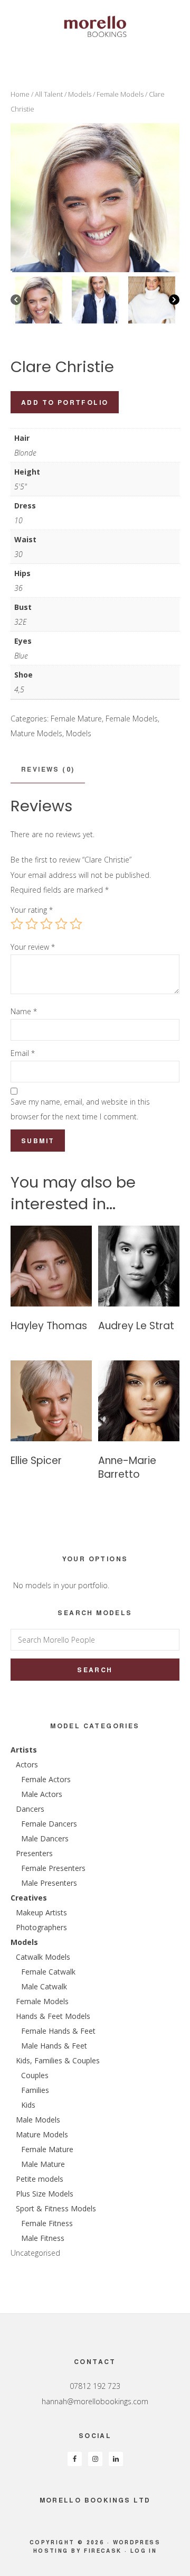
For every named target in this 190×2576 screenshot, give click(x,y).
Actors (27, 1764)
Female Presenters (53, 1868)
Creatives (29, 1898)
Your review (33, 947)
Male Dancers (45, 1838)
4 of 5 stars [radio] (61, 924)
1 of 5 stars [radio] (17, 924)
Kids (28, 2105)
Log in (144, 2551)
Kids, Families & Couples (58, 2060)
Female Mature (76, 719)
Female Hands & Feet (58, 2031)
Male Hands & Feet (54, 2046)
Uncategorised (35, 2253)
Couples (35, 2075)
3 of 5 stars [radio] (46, 924)
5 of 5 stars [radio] (76, 924)
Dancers (30, 1809)
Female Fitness (47, 2223)
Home (20, 94)
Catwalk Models (43, 1957)
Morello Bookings (95, 26)
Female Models (120, 94)
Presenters (34, 1853)
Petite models (40, 2179)
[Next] (174, 300)
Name (24, 1011)
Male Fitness (43, 2238)
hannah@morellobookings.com (95, 2401)
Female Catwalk (48, 1972)
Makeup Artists (41, 1912)
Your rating (32, 910)
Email (23, 1053)
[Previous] (16, 300)
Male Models (38, 2120)
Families (35, 2090)
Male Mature (43, 2164)
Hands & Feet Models (53, 2016)
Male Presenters (49, 1883)
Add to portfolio (65, 402)
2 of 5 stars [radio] (32, 924)
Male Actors (42, 1794)
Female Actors (46, 1779)
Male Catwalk (44, 1986)
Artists (24, 1750)
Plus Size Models (45, 2194)
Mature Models (36, 733)
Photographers (41, 1927)
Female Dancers (49, 1824)
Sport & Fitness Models (56, 2208)
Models (80, 94)
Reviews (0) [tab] (48, 769)
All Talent (49, 94)
